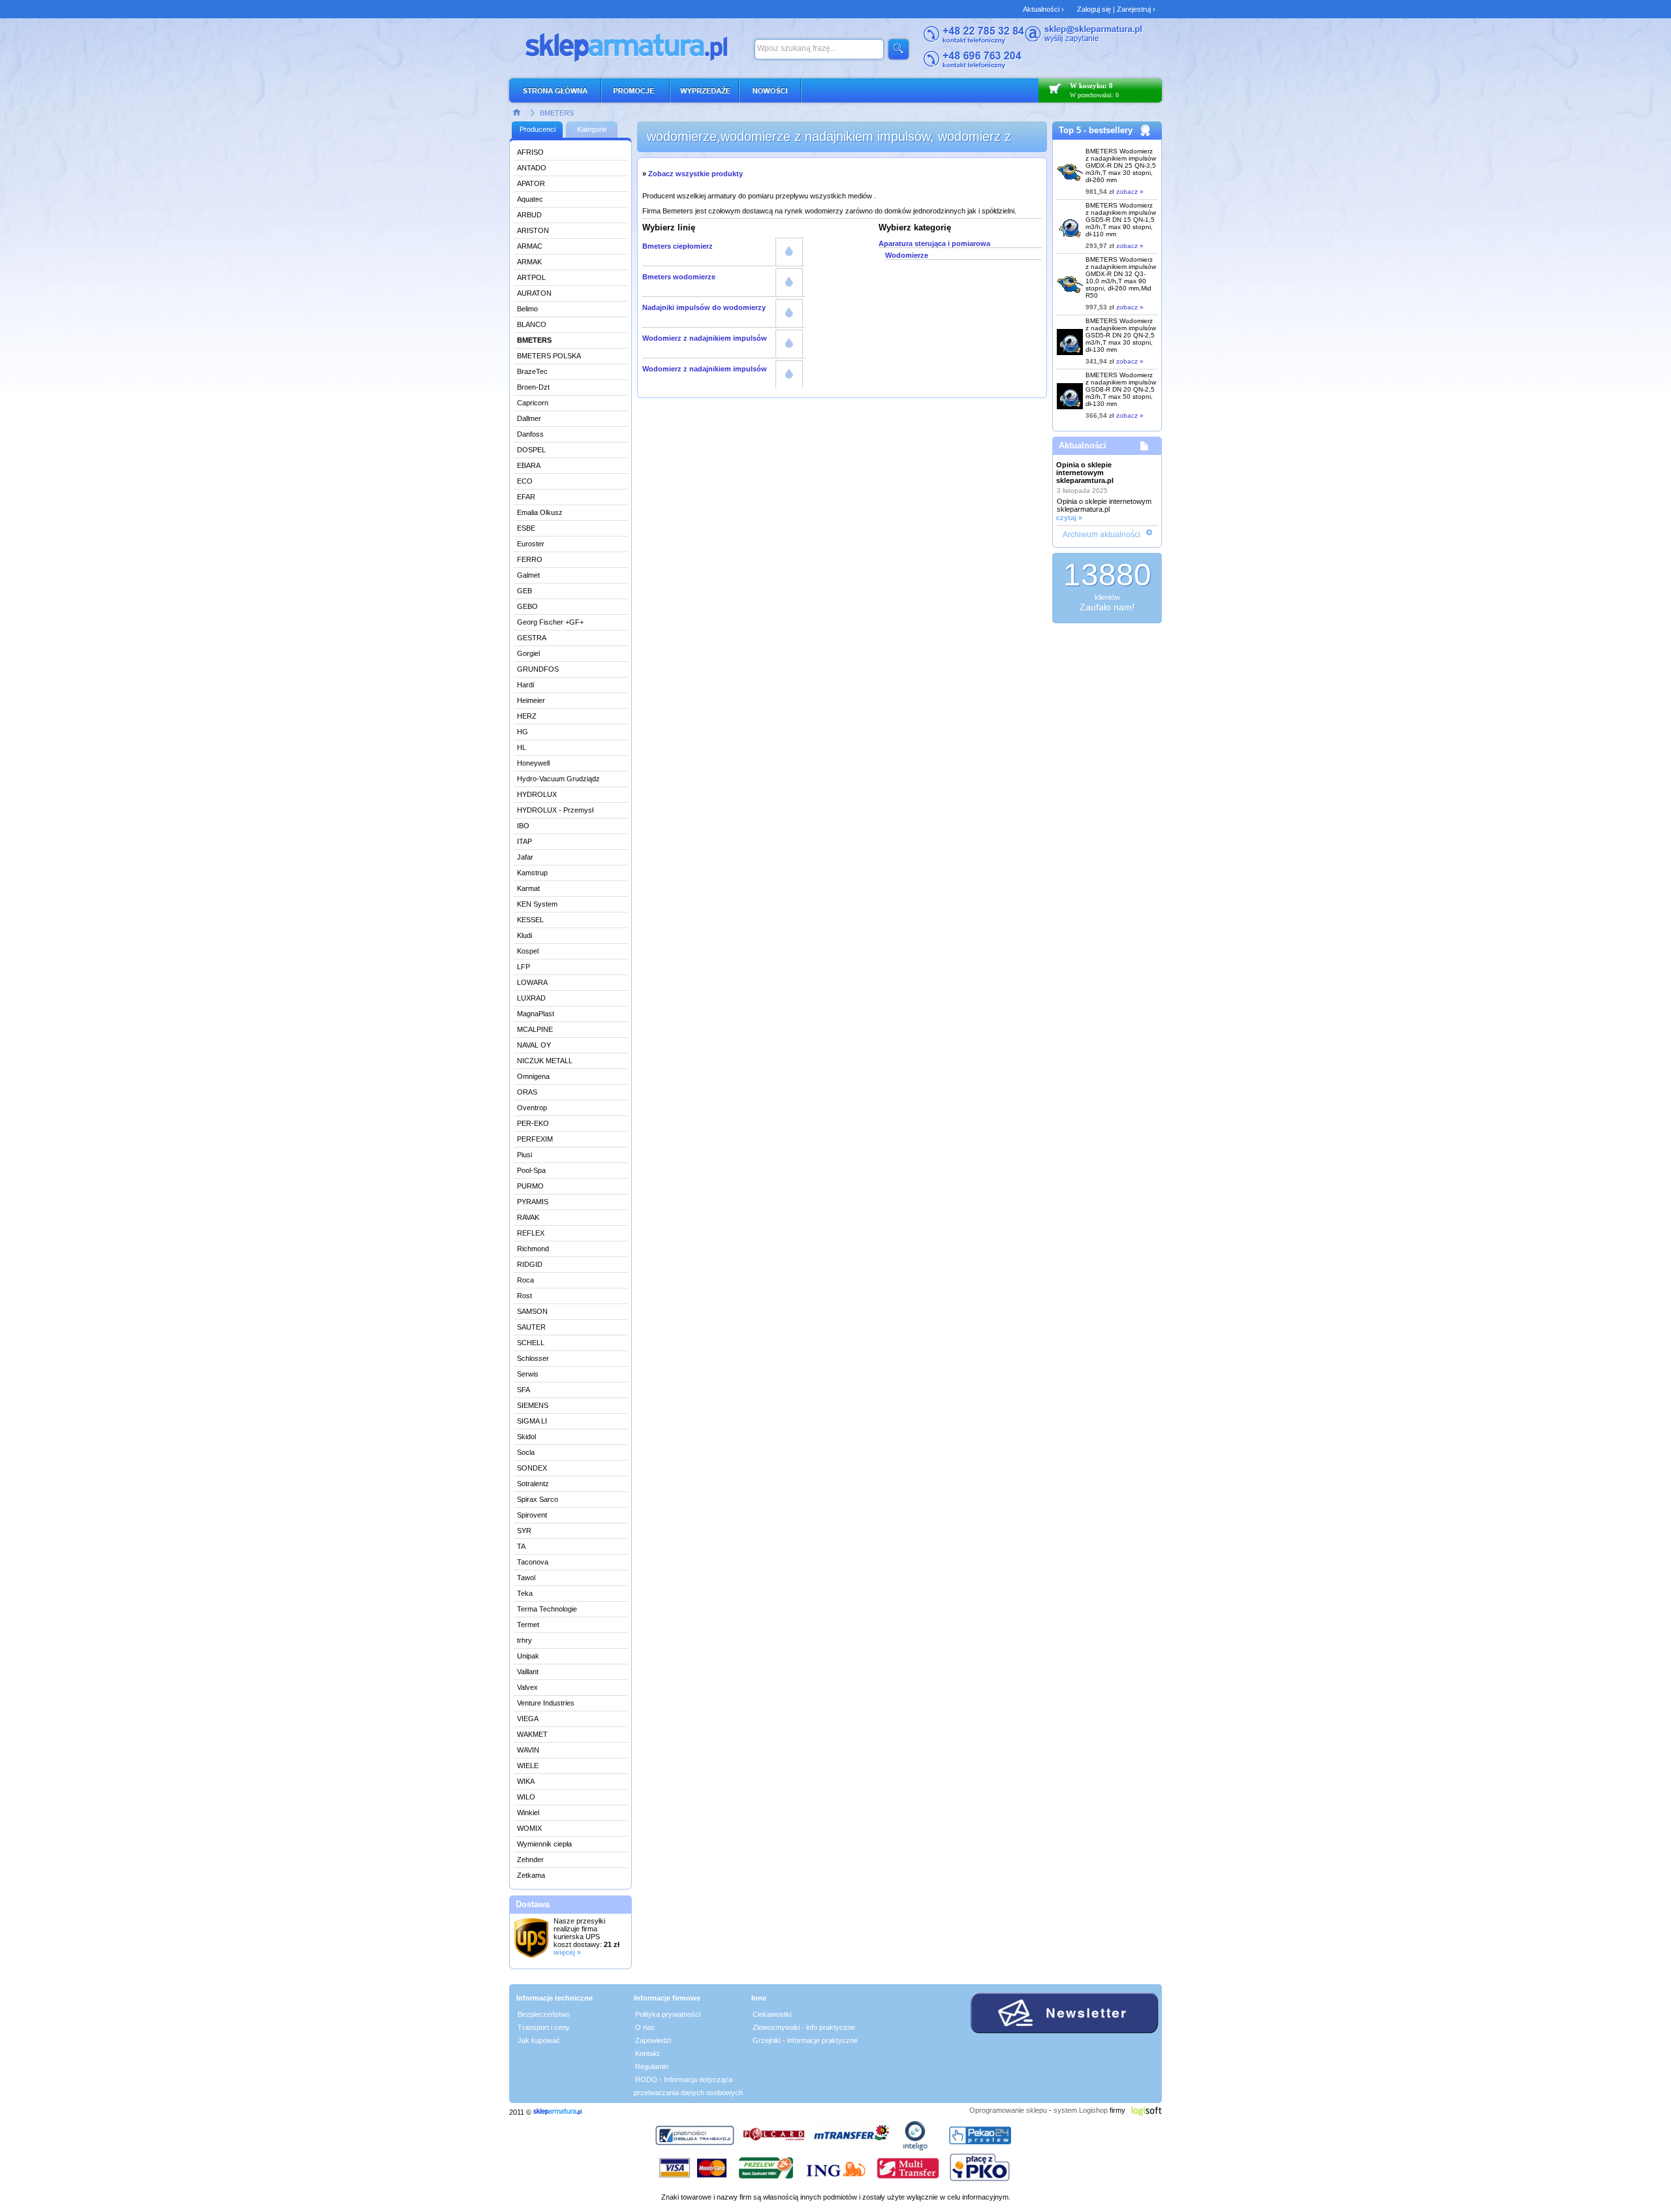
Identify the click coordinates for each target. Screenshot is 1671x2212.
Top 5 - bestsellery (1096, 130)
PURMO (530, 1186)
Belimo (527, 309)
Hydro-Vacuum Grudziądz (558, 779)
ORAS (527, 1092)
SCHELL (531, 1343)
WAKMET (532, 1734)
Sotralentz (533, 1484)
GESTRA (532, 638)
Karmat (528, 888)
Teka (525, 1593)
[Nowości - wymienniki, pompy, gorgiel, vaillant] (771, 90)
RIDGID (530, 1264)
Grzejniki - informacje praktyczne (805, 2040)
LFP (523, 967)
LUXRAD (531, 998)
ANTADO (532, 168)
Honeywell (533, 763)
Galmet (528, 575)
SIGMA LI (532, 1421)
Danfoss (530, 434)
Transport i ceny (544, 2027)
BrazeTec (532, 371)
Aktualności (1083, 445)
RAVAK (528, 1217)
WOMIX (529, 1828)
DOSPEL (531, 450)
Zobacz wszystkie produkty (695, 174)
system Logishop (1081, 2110)
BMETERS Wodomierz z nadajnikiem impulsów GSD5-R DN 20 (1121, 335)
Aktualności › (1043, 9)
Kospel (528, 951)
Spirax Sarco (538, 1499)
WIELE (528, 1766)
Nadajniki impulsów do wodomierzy (704, 307)
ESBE (526, 528)
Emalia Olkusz (540, 512)
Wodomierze (907, 255)
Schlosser (533, 1358)
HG (523, 732)
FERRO (530, 559)
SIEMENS (533, 1405)
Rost (524, 1296)
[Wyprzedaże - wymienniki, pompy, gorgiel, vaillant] (705, 90)
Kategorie (592, 129)
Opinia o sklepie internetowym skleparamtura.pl (1085, 473)
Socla (526, 1452)
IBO (523, 826)
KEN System (537, 904)
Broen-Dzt (533, 387)
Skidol (526, 1437)
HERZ (527, 716)
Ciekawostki (772, 2014)
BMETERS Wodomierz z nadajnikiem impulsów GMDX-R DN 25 (1121, 165)
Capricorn (533, 403)
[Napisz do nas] (1084, 40)
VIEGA (528, 1719)
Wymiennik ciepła (544, 1844)
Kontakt (647, 2053)
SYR (524, 1531)
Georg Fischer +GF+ (550, 622)
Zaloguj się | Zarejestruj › (1116, 9)
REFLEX (531, 1233)
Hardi (525, 685)
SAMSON (532, 1311)
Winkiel (528, 1813)
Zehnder (530, 1860)
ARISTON (533, 230)
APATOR (531, 183)
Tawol (526, 1578)
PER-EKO (533, 1123)
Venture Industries (546, 1703)
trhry (524, 1640)
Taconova (533, 1562)
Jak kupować (539, 2040)
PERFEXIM (535, 1139)
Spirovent (532, 1515)
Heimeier (531, 700)
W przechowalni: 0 (1094, 95)
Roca (525, 1280)
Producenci (538, 129)
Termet (528, 1625)
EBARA (529, 465)
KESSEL (530, 920)
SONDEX (532, 1468)
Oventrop (532, 1108)
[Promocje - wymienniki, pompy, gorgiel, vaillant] (636, 90)
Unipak (528, 1656)
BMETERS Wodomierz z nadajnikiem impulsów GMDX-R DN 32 (1121, 277)
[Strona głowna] (517, 112)
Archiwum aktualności (1101, 535)
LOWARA (532, 982)
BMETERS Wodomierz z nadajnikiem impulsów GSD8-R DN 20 (1121, 389)
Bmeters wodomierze (679, 277)
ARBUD (529, 215)
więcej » (567, 1952)
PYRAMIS (533, 1202)
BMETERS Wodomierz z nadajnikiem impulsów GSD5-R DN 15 (1121, 220)
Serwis (528, 1374)
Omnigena (533, 1076)
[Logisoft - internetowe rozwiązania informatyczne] (1147, 2110)
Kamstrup (532, 873)
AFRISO (530, 152)
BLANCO (532, 324)
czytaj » (1069, 518)
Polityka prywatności (668, 2014)
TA (521, 1546)
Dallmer (529, 418)
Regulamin (652, 2066)
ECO (525, 481)
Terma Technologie (547, 1609)
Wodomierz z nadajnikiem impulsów (705, 338)
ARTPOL (531, 277)
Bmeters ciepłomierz (678, 246)
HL (522, 747)
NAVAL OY (534, 1045)
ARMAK (529, 262)
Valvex (527, 1687)
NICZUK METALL (545, 1061)
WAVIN (528, 1750)
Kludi (524, 935)
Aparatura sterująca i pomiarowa (934, 243)
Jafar (525, 857)
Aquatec (530, 199)
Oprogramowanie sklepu (1008, 2110)
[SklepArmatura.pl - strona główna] (559, 90)
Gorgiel (528, 653)
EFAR (526, 497)
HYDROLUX (537, 794)
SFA (523, 1390)
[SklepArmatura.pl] (557, 2112)
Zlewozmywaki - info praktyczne (804, 2027)
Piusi (524, 1155)
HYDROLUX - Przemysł (555, 810)
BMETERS (557, 113)
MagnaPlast (536, 1014)
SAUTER (531, 1327)
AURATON (534, 293)
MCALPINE (535, 1029)
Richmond (533, 1249)
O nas (645, 2027)
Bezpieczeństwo (544, 2014)
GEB (524, 591)
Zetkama (531, 1875)
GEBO (527, 606)
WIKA (526, 1781)
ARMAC (530, 246)
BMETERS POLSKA (549, 356)
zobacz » (1130, 192)
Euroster (531, 544)
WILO (526, 1797)
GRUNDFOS (538, 669)
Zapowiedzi (653, 2040)
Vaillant (528, 1672)
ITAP (524, 841)
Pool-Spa (531, 1170)
